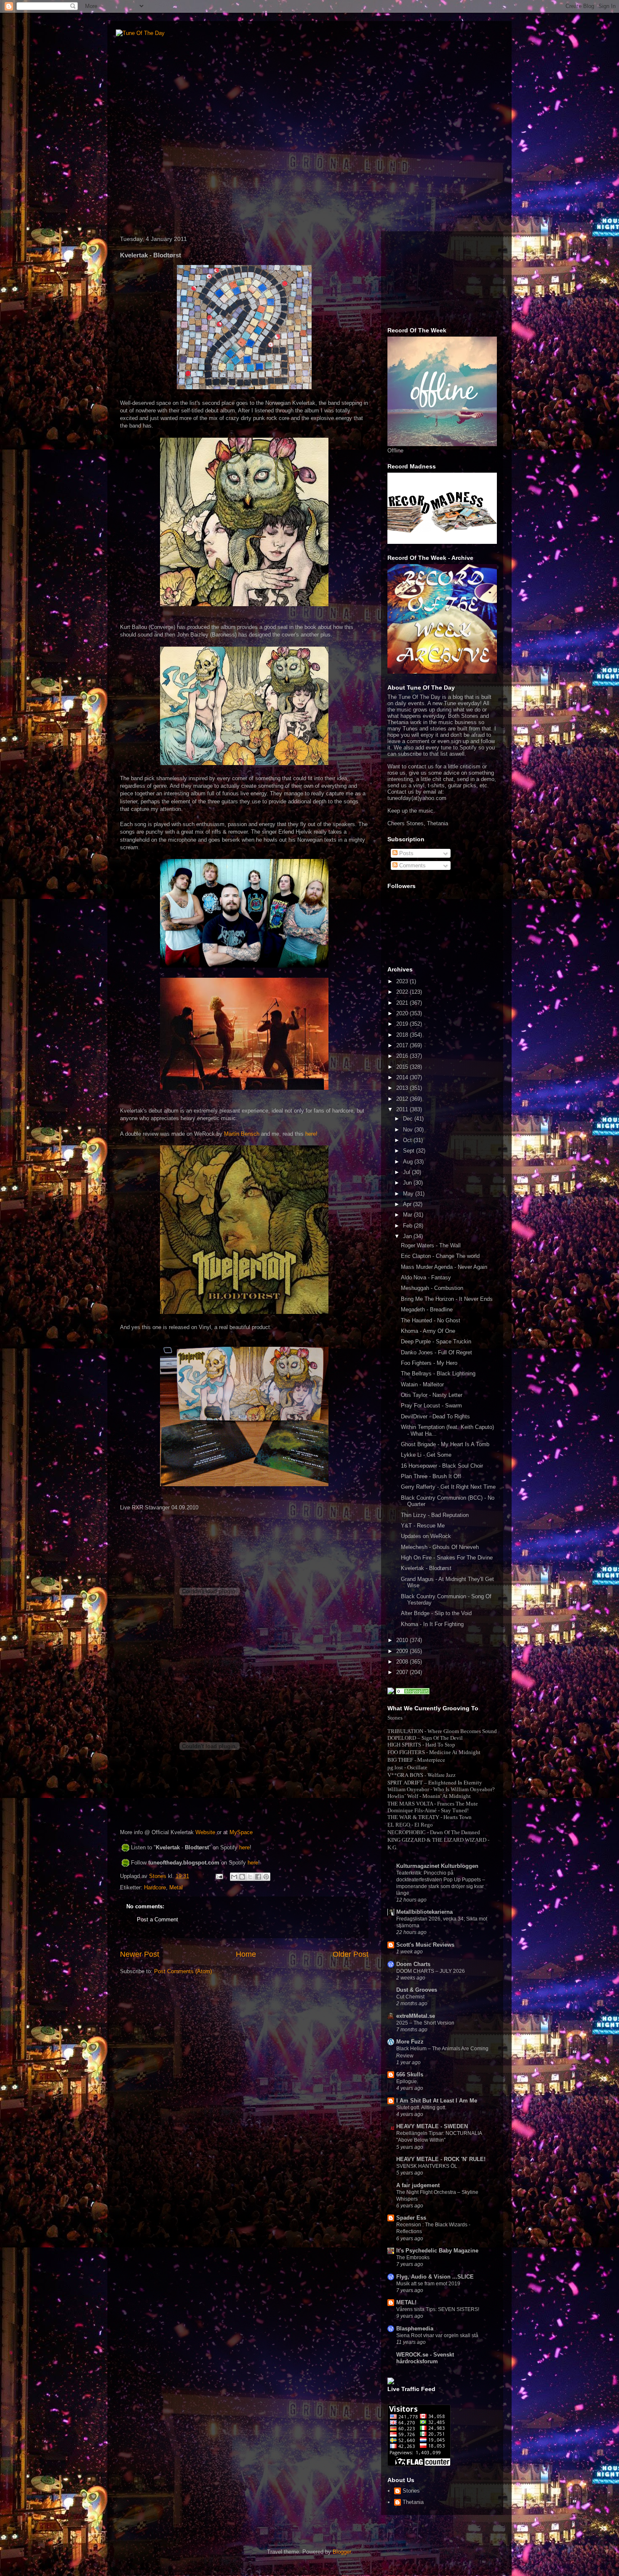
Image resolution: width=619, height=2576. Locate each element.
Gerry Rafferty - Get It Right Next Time (448, 1487)
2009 (403, 1651)
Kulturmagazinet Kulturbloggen (437, 1866)
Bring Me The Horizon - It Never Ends (447, 1299)
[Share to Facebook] (258, 1877)
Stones (411, 2491)
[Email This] (234, 1877)
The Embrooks (413, 2258)
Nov (409, 1130)
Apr (408, 1204)
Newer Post (140, 1954)
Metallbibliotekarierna (424, 1912)
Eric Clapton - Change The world (440, 1256)
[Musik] (413, 1692)
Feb (408, 1226)
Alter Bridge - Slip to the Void (436, 1613)
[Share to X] (250, 1877)
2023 (403, 981)
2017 (403, 1045)
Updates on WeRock (426, 1536)
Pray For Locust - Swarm (431, 1406)
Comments (412, 865)
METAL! (406, 2302)
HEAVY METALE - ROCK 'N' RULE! (441, 2159)
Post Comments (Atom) (183, 1971)
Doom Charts (413, 1964)
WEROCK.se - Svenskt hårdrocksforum (425, 2358)
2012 (403, 1099)
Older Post (351, 1954)
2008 (403, 1662)
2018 (403, 1035)
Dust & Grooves (417, 1990)
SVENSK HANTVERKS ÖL (427, 2166)
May (409, 1194)
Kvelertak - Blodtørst (426, 1568)
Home (246, 1954)
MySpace (241, 1832)
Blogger (342, 2552)
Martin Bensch (242, 1134)
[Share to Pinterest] (266, 1877)
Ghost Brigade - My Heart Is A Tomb (445, 1444)
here (244, 1847)
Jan (408, 1236)
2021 (403, 1003)
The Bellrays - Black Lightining (438, 1374)
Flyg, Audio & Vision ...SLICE (435, 2277)
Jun (408, 1183)
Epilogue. (407, 2081)
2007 (403, 1672)
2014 (403, 1077)
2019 (403, 1024)
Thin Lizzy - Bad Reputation (435, 1515)
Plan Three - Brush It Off (431, 1476)
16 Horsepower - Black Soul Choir (442, 1466)
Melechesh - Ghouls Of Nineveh (440, 1547)
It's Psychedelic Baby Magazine (437, 2251)
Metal (176, 1887)
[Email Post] (219, 1876)
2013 (403, 1088)
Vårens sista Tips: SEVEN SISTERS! (438, 2309)
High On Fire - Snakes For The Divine (447, 1558)
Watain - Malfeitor (422, 1384)
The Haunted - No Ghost (431, 1320)
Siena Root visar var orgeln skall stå (437, 2335)
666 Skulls (410, 2074)
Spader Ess (411, 2218)
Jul (407, 1172)
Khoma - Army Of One (428, 1331)
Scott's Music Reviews (425, 1945)
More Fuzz (410, 2042)
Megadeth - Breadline (427, 1309)
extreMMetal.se (416, 2016)
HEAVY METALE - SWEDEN (432, 2126)
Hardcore (155, 1887)
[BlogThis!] (242, 1877)
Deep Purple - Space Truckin (436, 1341)
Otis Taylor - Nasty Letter (432, 1395)
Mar (408, 1215)
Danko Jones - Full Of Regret (436, 1352)
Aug (409, 1162)
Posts (406, 853)
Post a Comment (157, 1919)
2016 (403, 1056)
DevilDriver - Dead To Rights (435, 1416)
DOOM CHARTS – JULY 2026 (431, 1971)
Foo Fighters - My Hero (429, 1363)
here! (311, 1134)
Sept (410, 1151)
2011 (403, 1109)
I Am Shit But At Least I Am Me (437, 2101)
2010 (403, 1640)
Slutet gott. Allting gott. (421, 2108)
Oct (408, 1140)
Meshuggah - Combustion (432, 1288)
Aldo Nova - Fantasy (426, 1277)
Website (205, 1832)
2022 (403, 992)
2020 (403, 1013)
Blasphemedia (415, 2329)
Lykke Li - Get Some (426, 1455)
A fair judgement (418, 2185)
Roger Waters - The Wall (431, 1245)
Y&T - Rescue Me (423, 1526)
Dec (409, 1119)
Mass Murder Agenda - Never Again (444, 1267)
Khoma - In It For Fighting (432, 1624)
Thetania (413, 2502)
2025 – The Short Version (425, 2023)
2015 (403, 1067)
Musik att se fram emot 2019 (428, 2284)
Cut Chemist (410, 1997)
